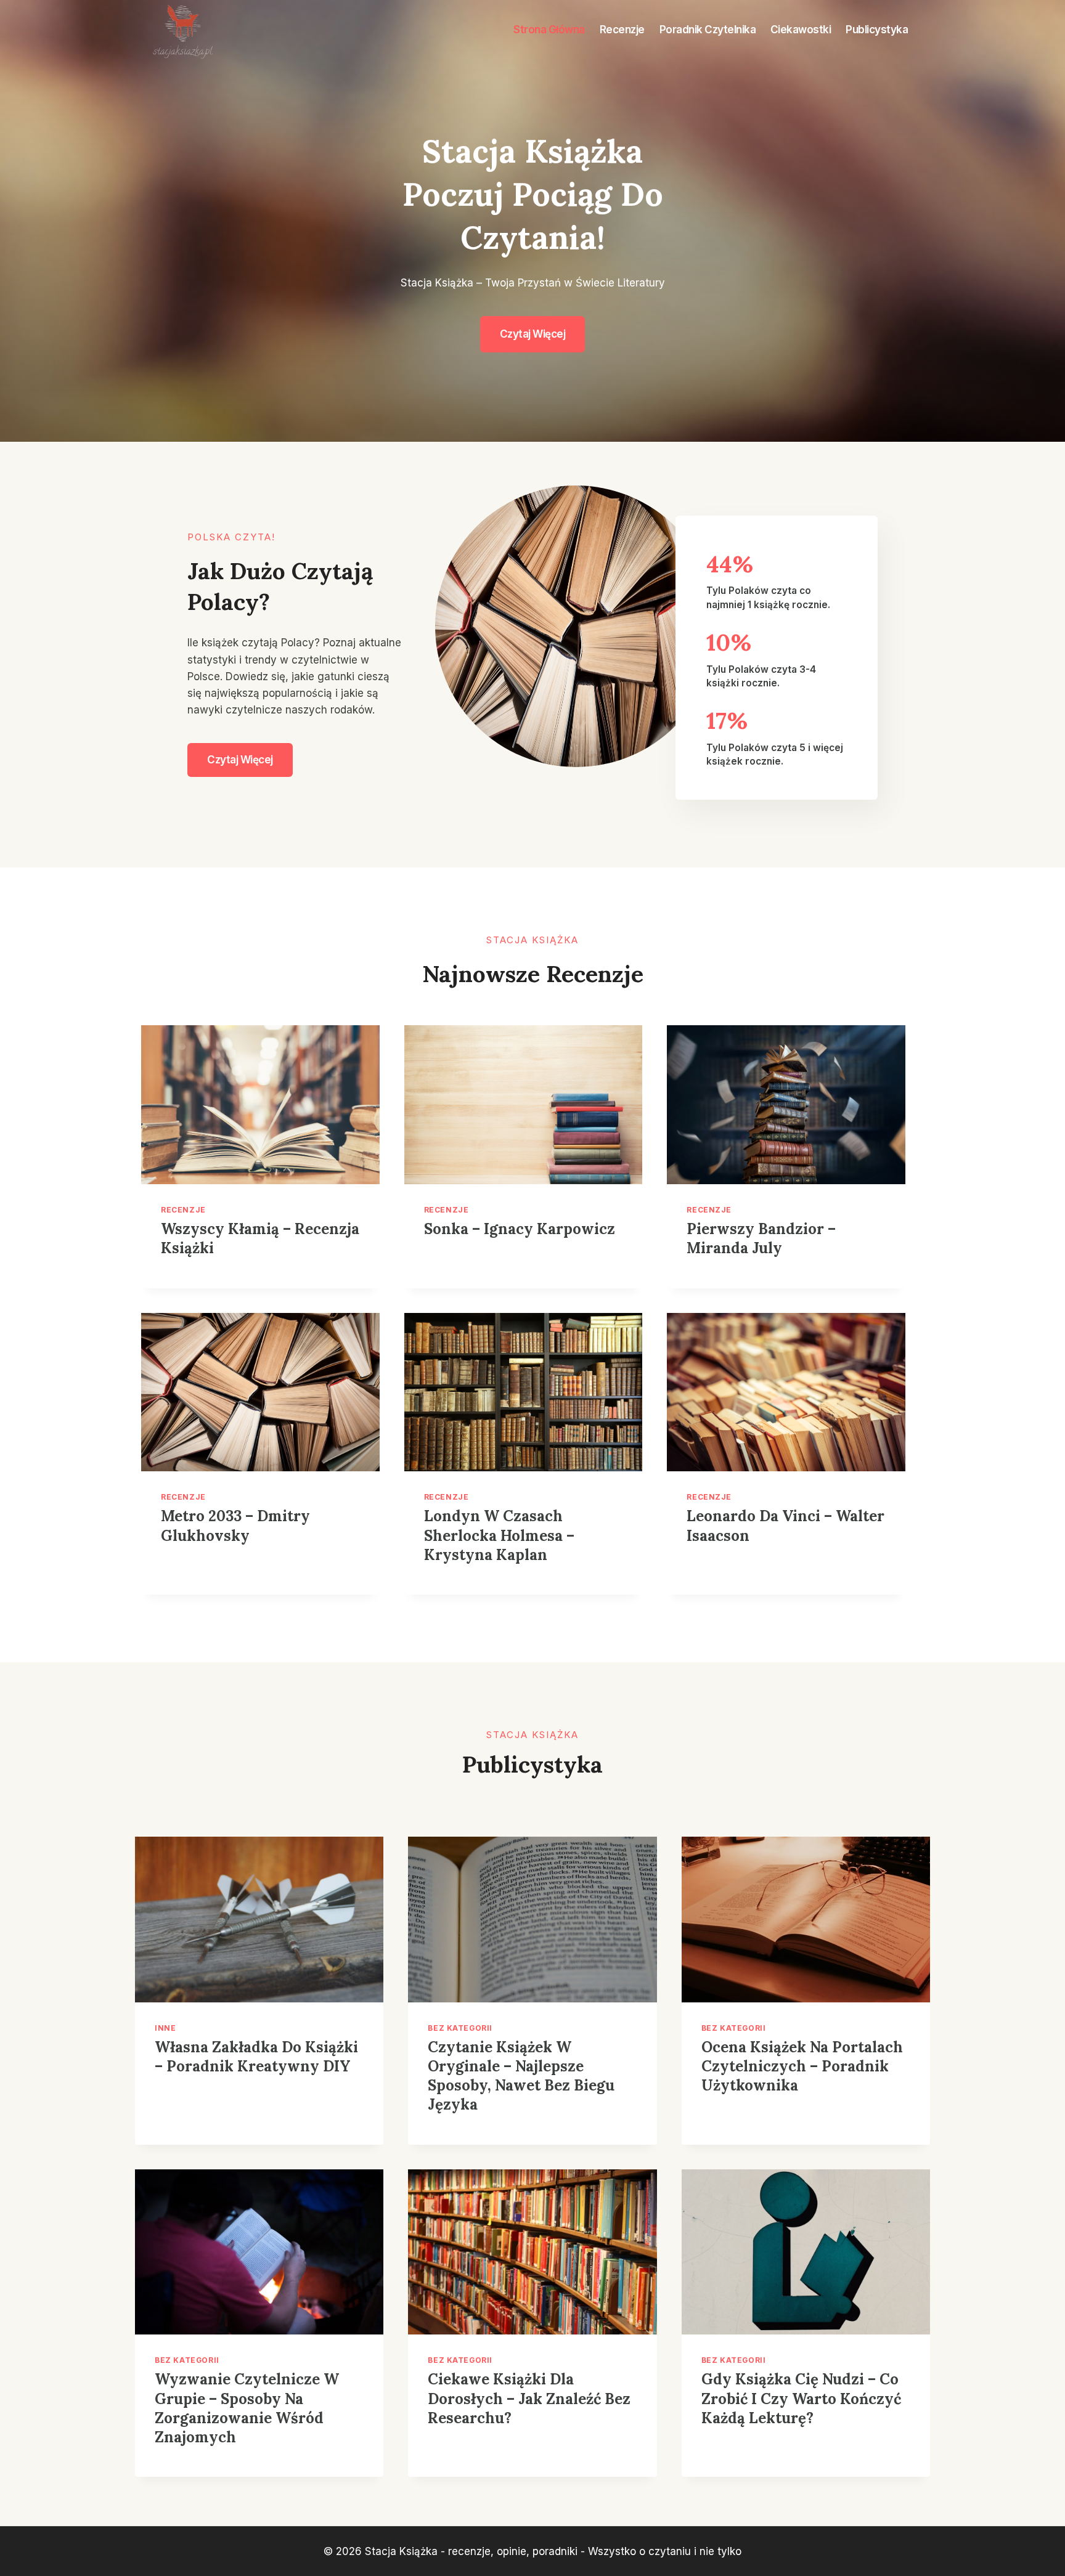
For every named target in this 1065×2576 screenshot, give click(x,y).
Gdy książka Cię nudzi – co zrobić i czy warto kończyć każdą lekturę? (801, 2398)
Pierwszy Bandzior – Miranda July (761, 1238)
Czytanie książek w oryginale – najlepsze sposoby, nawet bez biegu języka (521, 2076)
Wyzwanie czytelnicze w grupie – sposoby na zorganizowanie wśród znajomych (247, 2408)
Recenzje (622, 30)
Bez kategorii (460, 2028)
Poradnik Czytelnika (708, 30)
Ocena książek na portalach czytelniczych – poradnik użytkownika (802, 2066)
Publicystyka (877, 30)
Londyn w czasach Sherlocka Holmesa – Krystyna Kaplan (499, 1535)
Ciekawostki (801, 30)
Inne (165, 2028)
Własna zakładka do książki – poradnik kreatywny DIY (256, 2057)
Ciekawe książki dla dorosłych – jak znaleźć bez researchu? (529, 2398)
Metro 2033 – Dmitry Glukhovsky (235, 1526)
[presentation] (260, 1105)
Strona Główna (549, 30)
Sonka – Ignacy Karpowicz (520, 1229)
